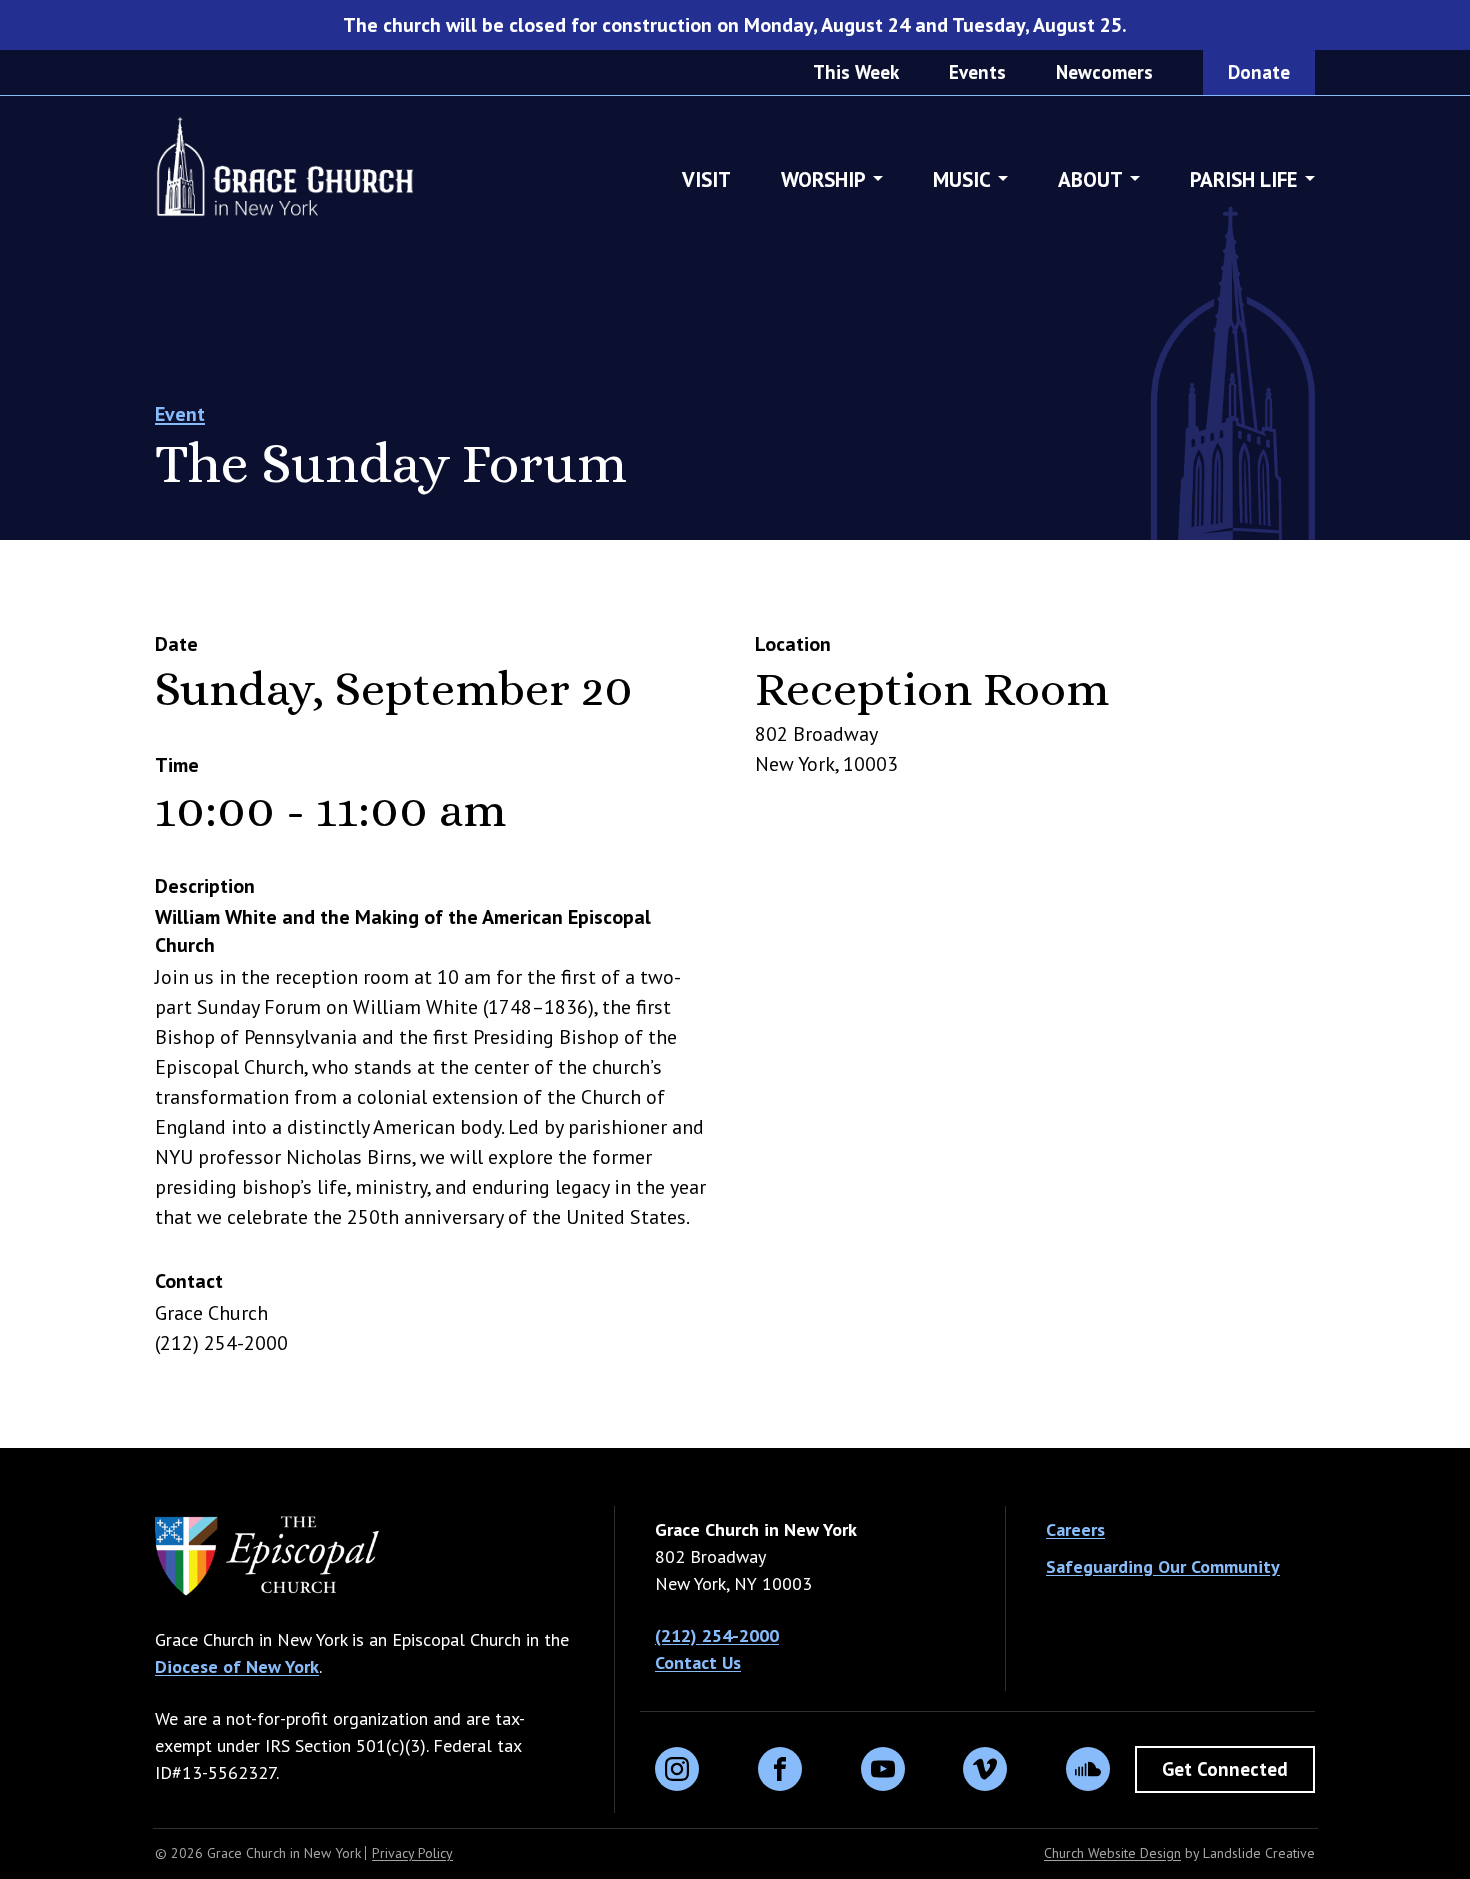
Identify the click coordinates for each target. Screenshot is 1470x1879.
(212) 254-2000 (717, 1635)
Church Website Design (1112, 1853)
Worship (823, 179)
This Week (856, 72)
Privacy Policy (412, 1853)
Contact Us (698, 1662)
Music (962, 179)
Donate (1259, 72)
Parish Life (1244, 179)
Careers (1075, 1529)
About (1090, 179)
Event (180, 414)
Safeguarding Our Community (1163, 1566)
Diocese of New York (237, 1666)
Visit (706, 179)
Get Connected (1225, 1769)
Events (977, 72)
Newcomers (1104, 72)
